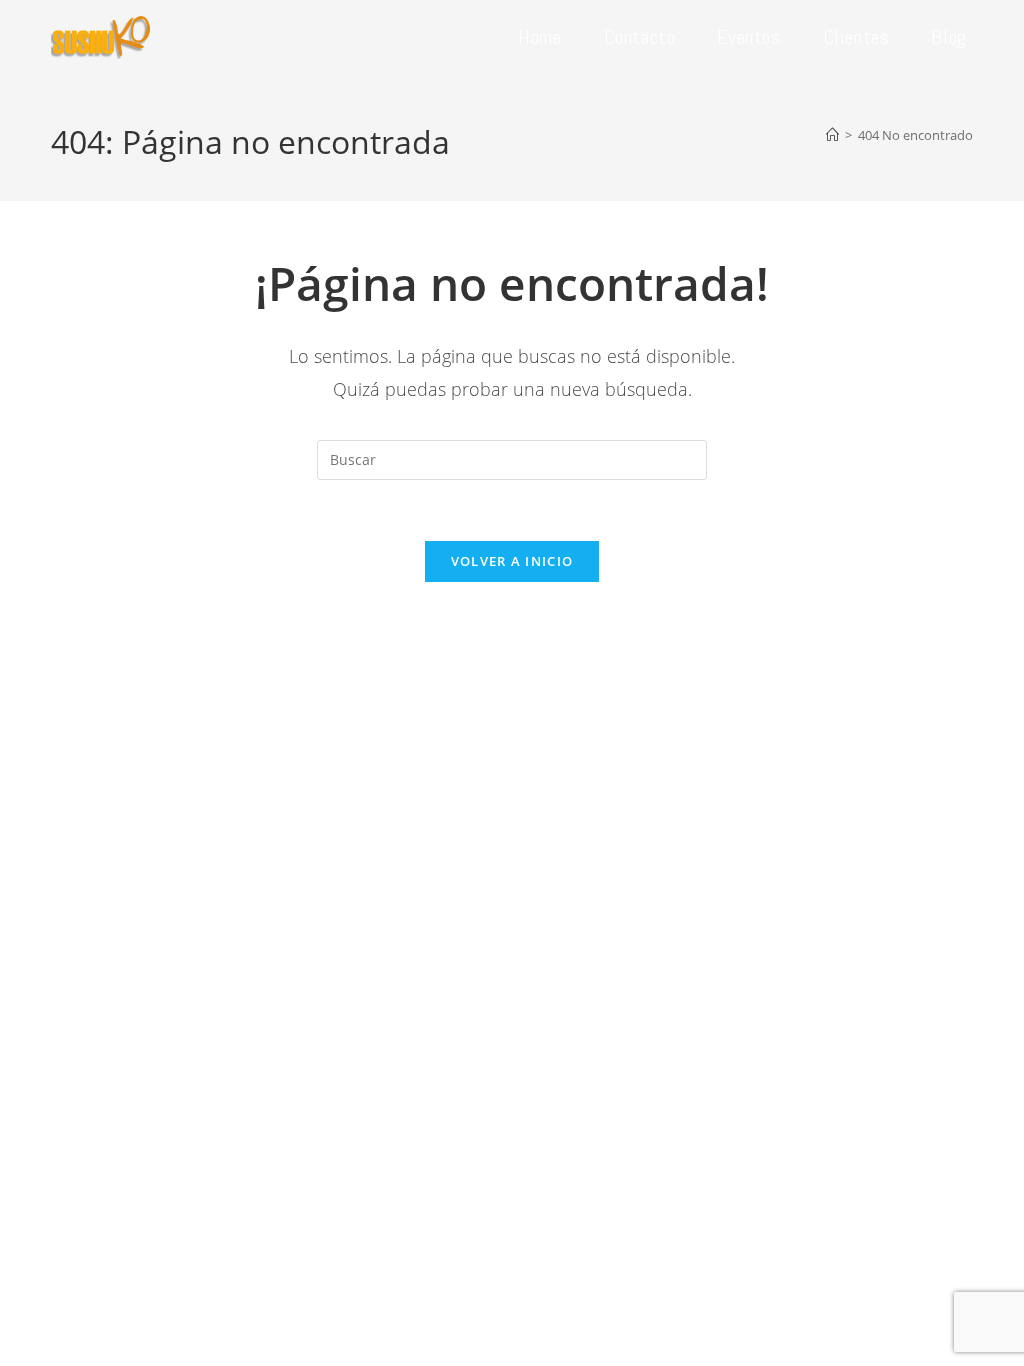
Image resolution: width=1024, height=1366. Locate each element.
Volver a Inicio (512, 561)
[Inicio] (832, 135)
